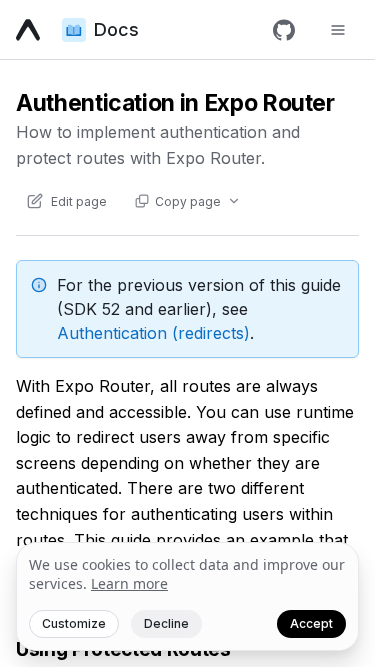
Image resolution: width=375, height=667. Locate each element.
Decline (166, 623)
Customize (74, 623)
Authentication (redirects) (153, 333)
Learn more (129, 583)
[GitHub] (284, 30)
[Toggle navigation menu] (338, 30)
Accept (311, 623)
